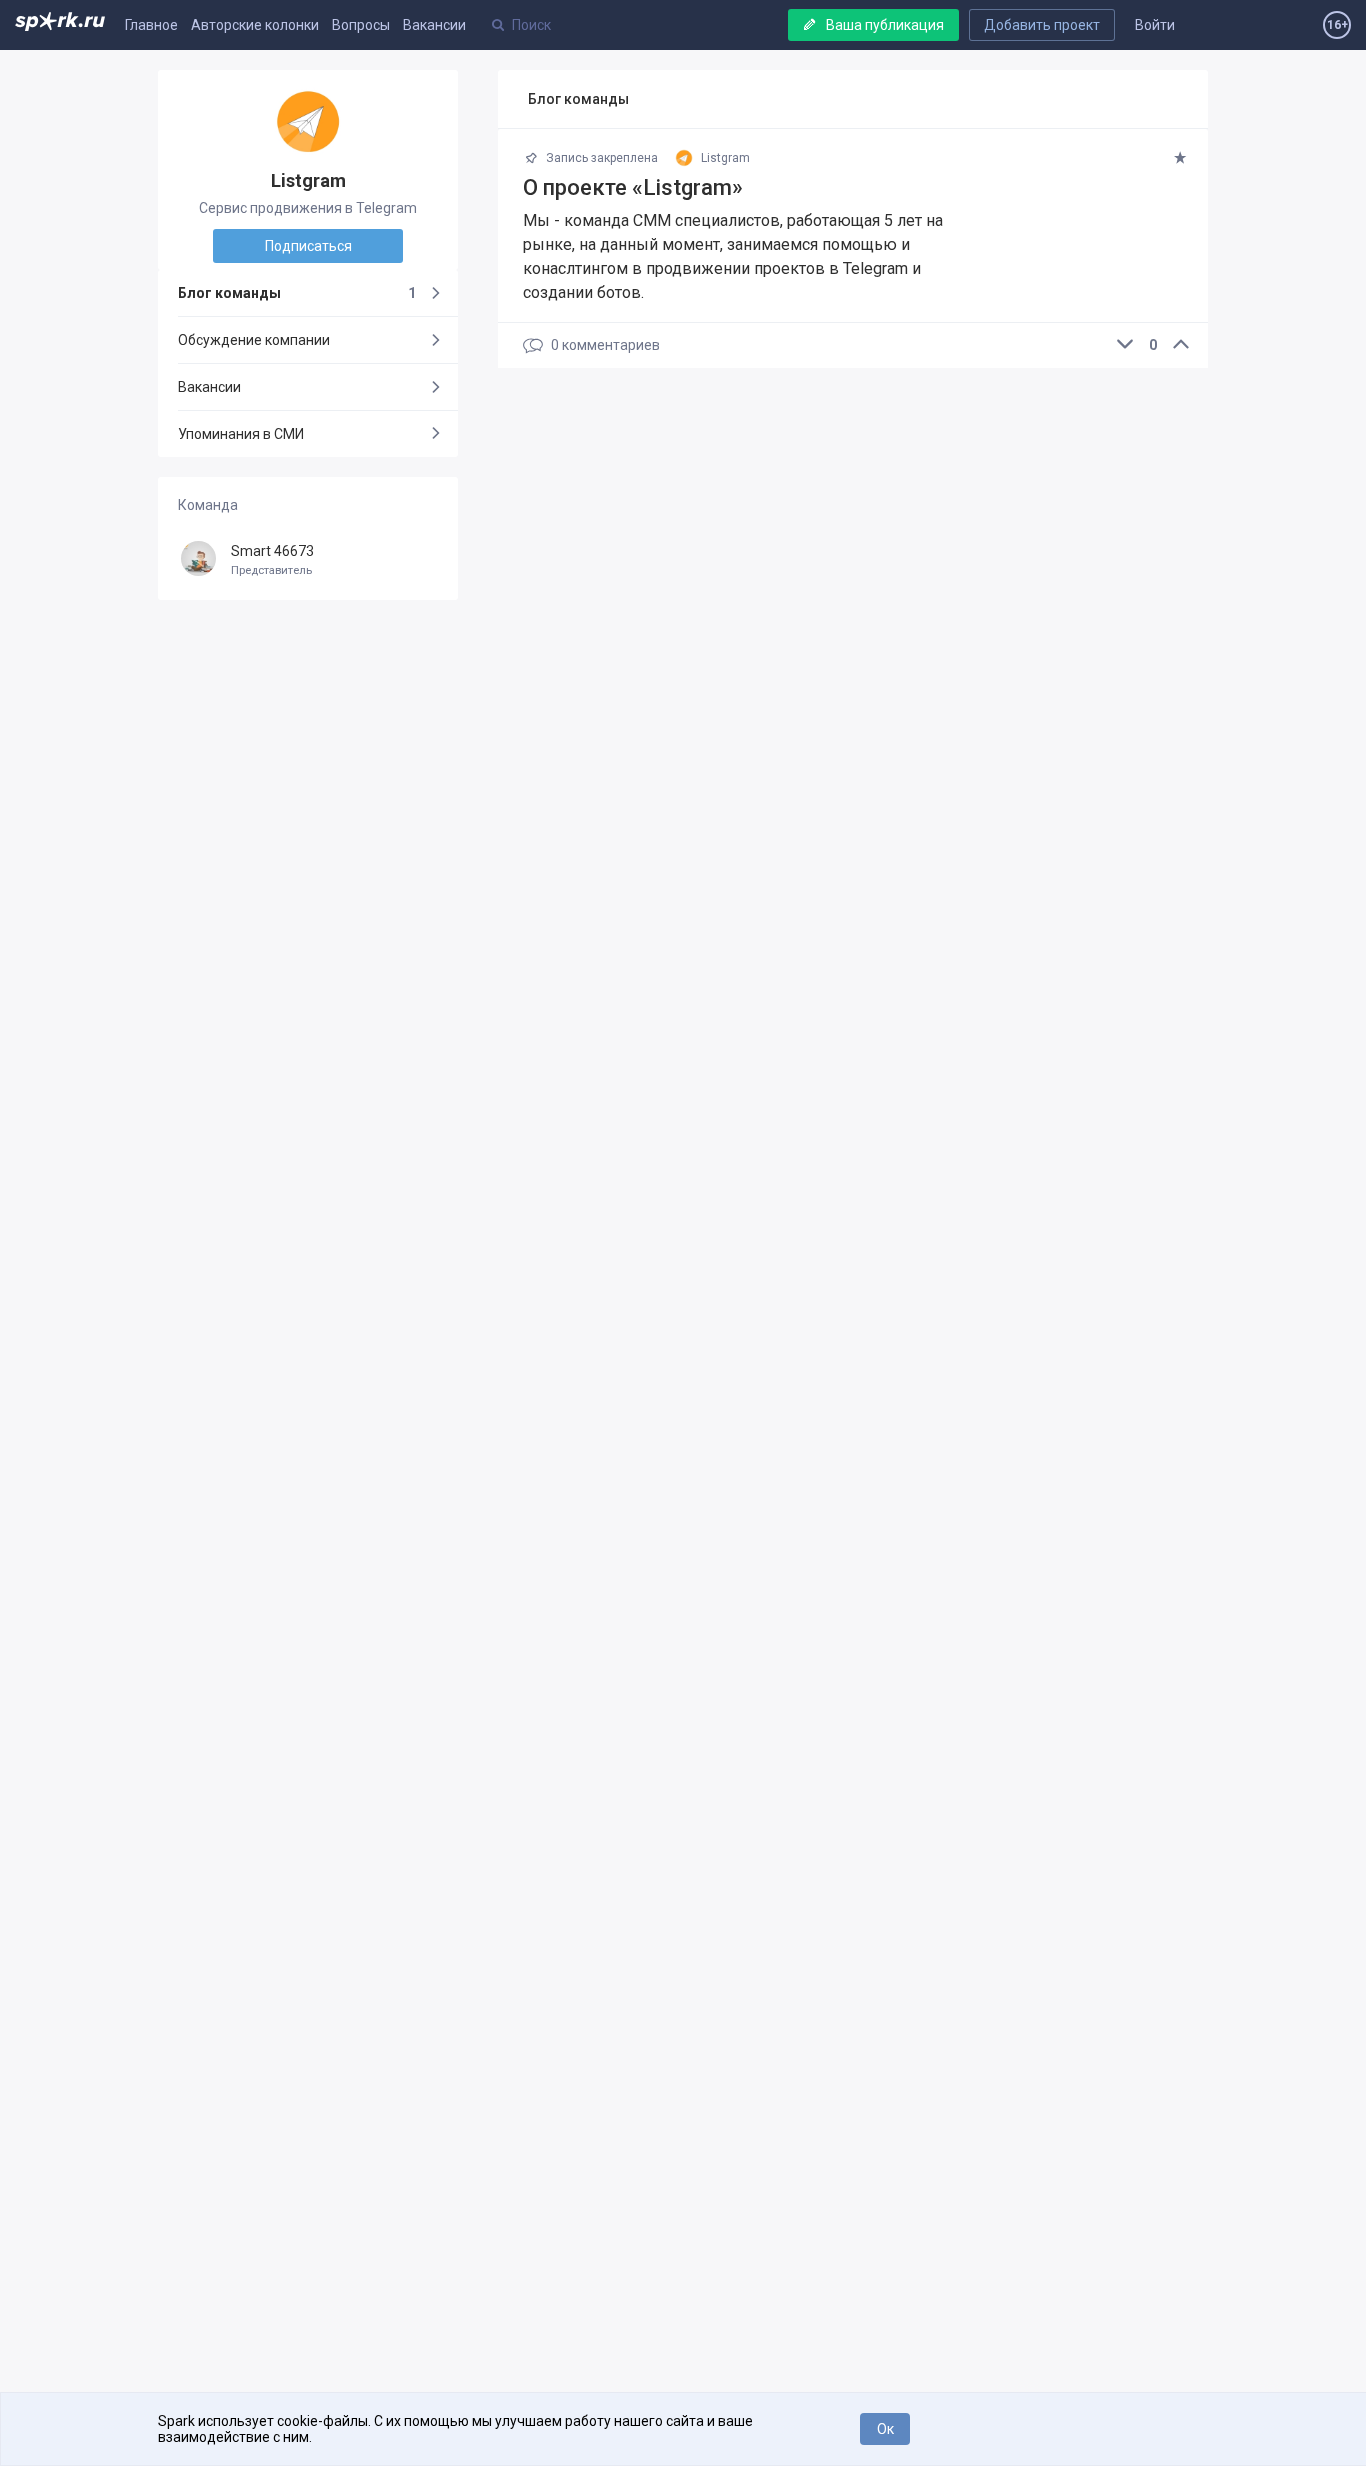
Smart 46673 (272, 560)
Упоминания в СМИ (241, 434)
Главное (151, 25)
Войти (1155, 25)
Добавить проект (1042, 25)
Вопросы (361, 25)
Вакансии (434, 25)
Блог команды (297, 293)
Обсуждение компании (254, 340)
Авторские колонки (255, 25)
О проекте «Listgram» (633, 187)
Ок (885, 2429)
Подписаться (308, 246)
